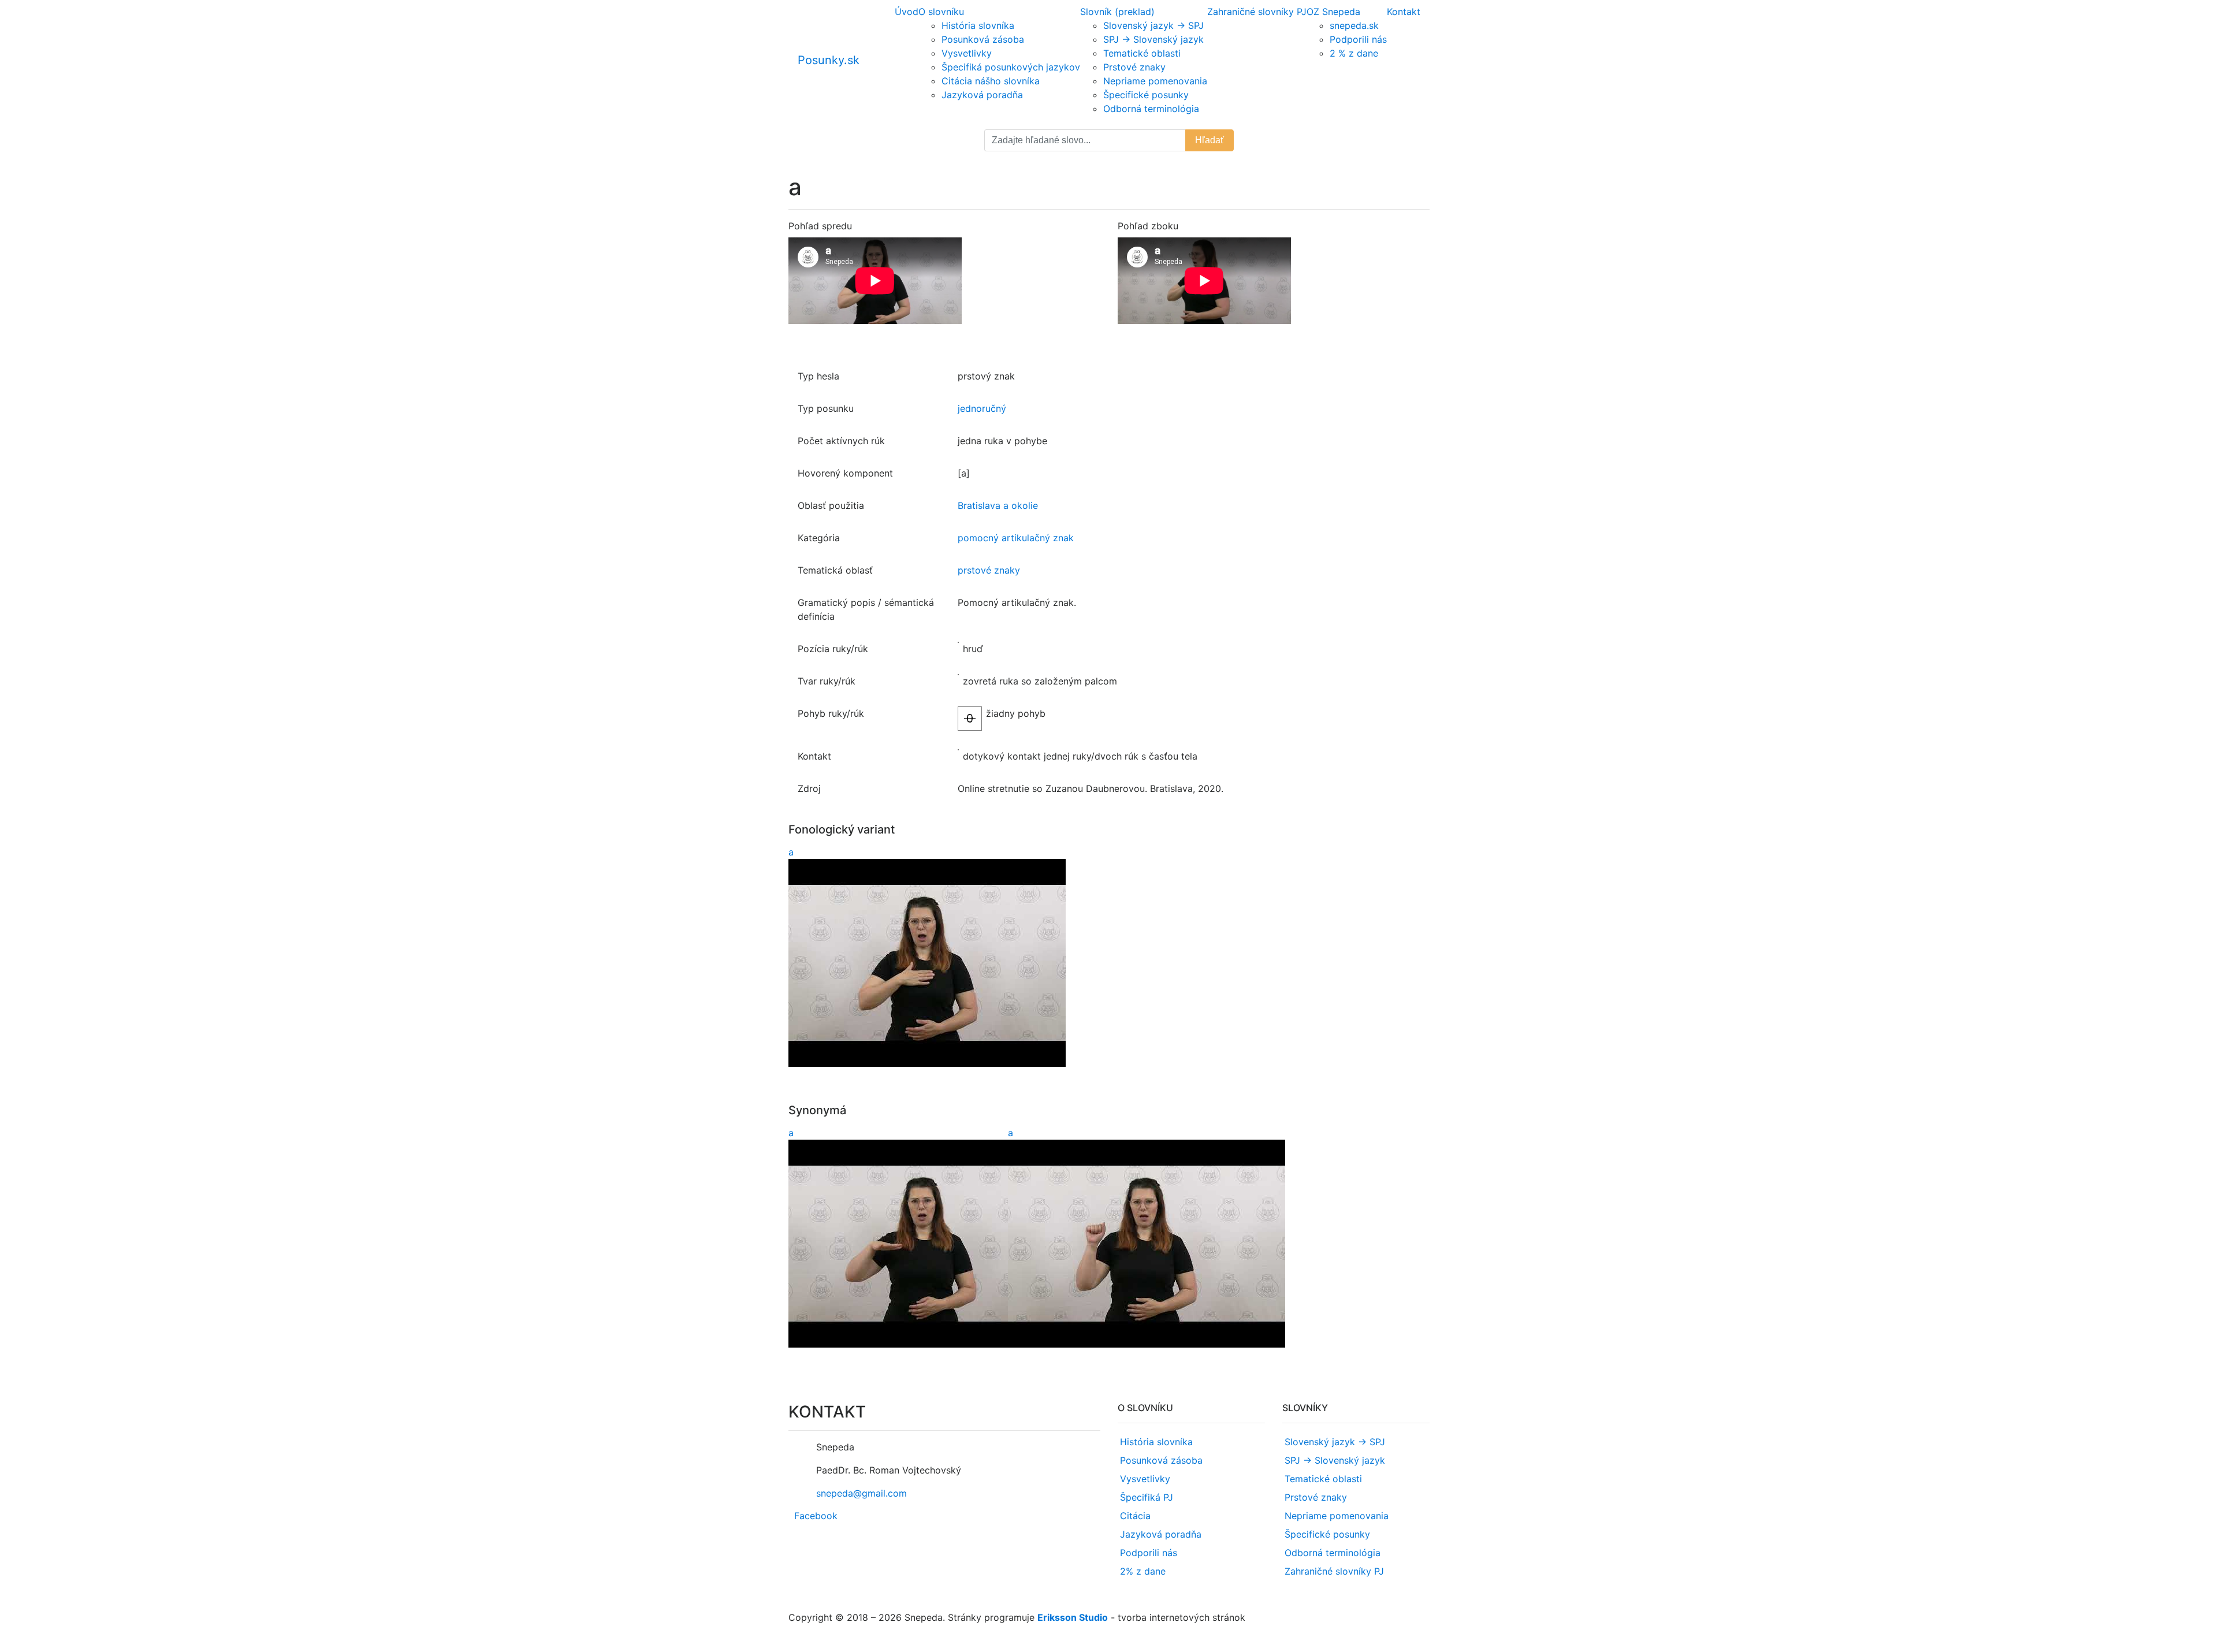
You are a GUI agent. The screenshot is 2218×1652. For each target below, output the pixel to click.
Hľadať (1210, 140)
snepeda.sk (1354, 25)
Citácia (1135, 1516)
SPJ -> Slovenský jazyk (1153, 39)
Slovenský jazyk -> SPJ (1153, 25)
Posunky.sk (829, 60)
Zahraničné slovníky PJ (1257, 12)
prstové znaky (989, 570)
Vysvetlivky (967, 53)
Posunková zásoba (983, 39)
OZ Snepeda (1333, 12)
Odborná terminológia (1151, 109)
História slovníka (978, 25)
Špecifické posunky (1146, 95)
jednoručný (982, 408)
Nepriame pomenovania (1155, 81)
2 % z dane (1354, 53)
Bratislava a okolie (998, 505)
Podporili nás (1358, 39)
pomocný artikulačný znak (1016, 538)
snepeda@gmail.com (861, 1493)
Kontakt (1404, 12)
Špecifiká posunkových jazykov (1011, 67)
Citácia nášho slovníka (991, 81)
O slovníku (941, 12)
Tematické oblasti (1142, 53)
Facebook (816, 1516)
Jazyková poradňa (982, 95)
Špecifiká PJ (1147, 1497)
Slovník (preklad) (1117, 12)
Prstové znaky (1134, 67)
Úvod (907, 12)
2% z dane (1143, 1571)
